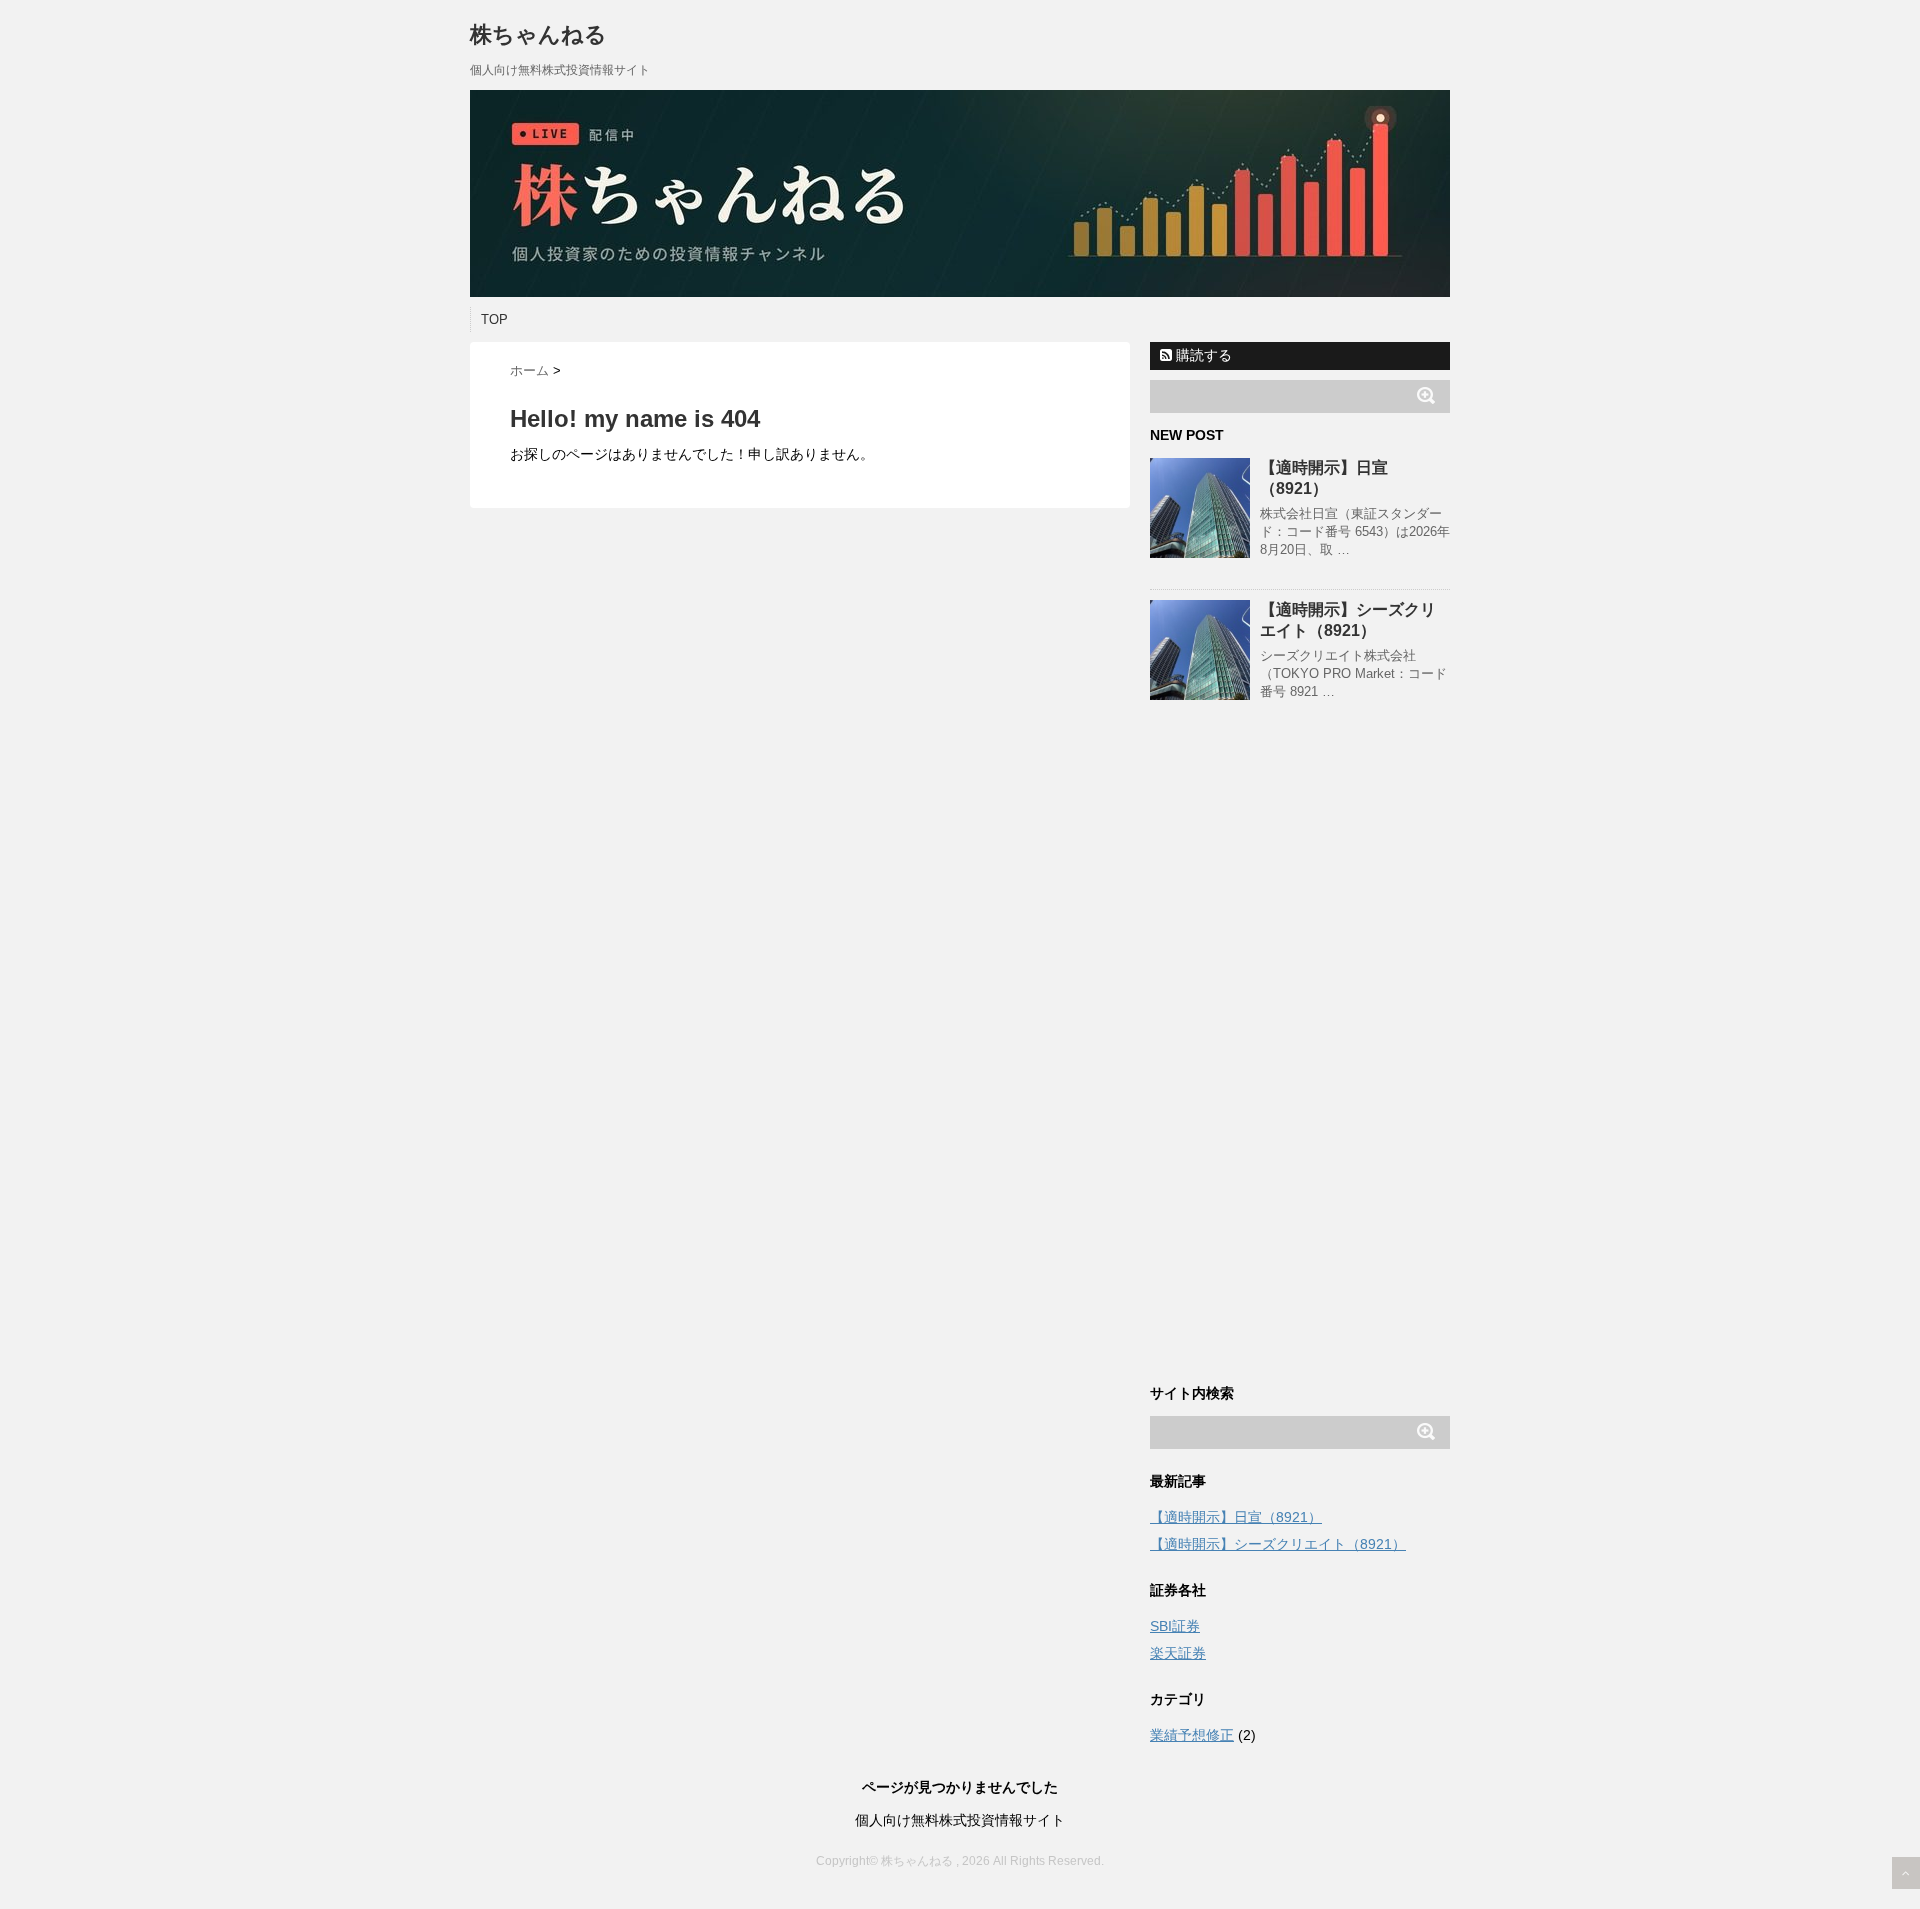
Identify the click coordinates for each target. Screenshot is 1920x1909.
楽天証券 (1178, 1653)
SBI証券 (1175, 1626)
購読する (1202, 355)
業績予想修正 (1192, 1735)
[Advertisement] (1300, 1061)
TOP (494, 319)
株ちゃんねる (538, 34)
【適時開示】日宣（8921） (1236, 1517)
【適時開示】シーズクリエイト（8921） (1278, 1544)
